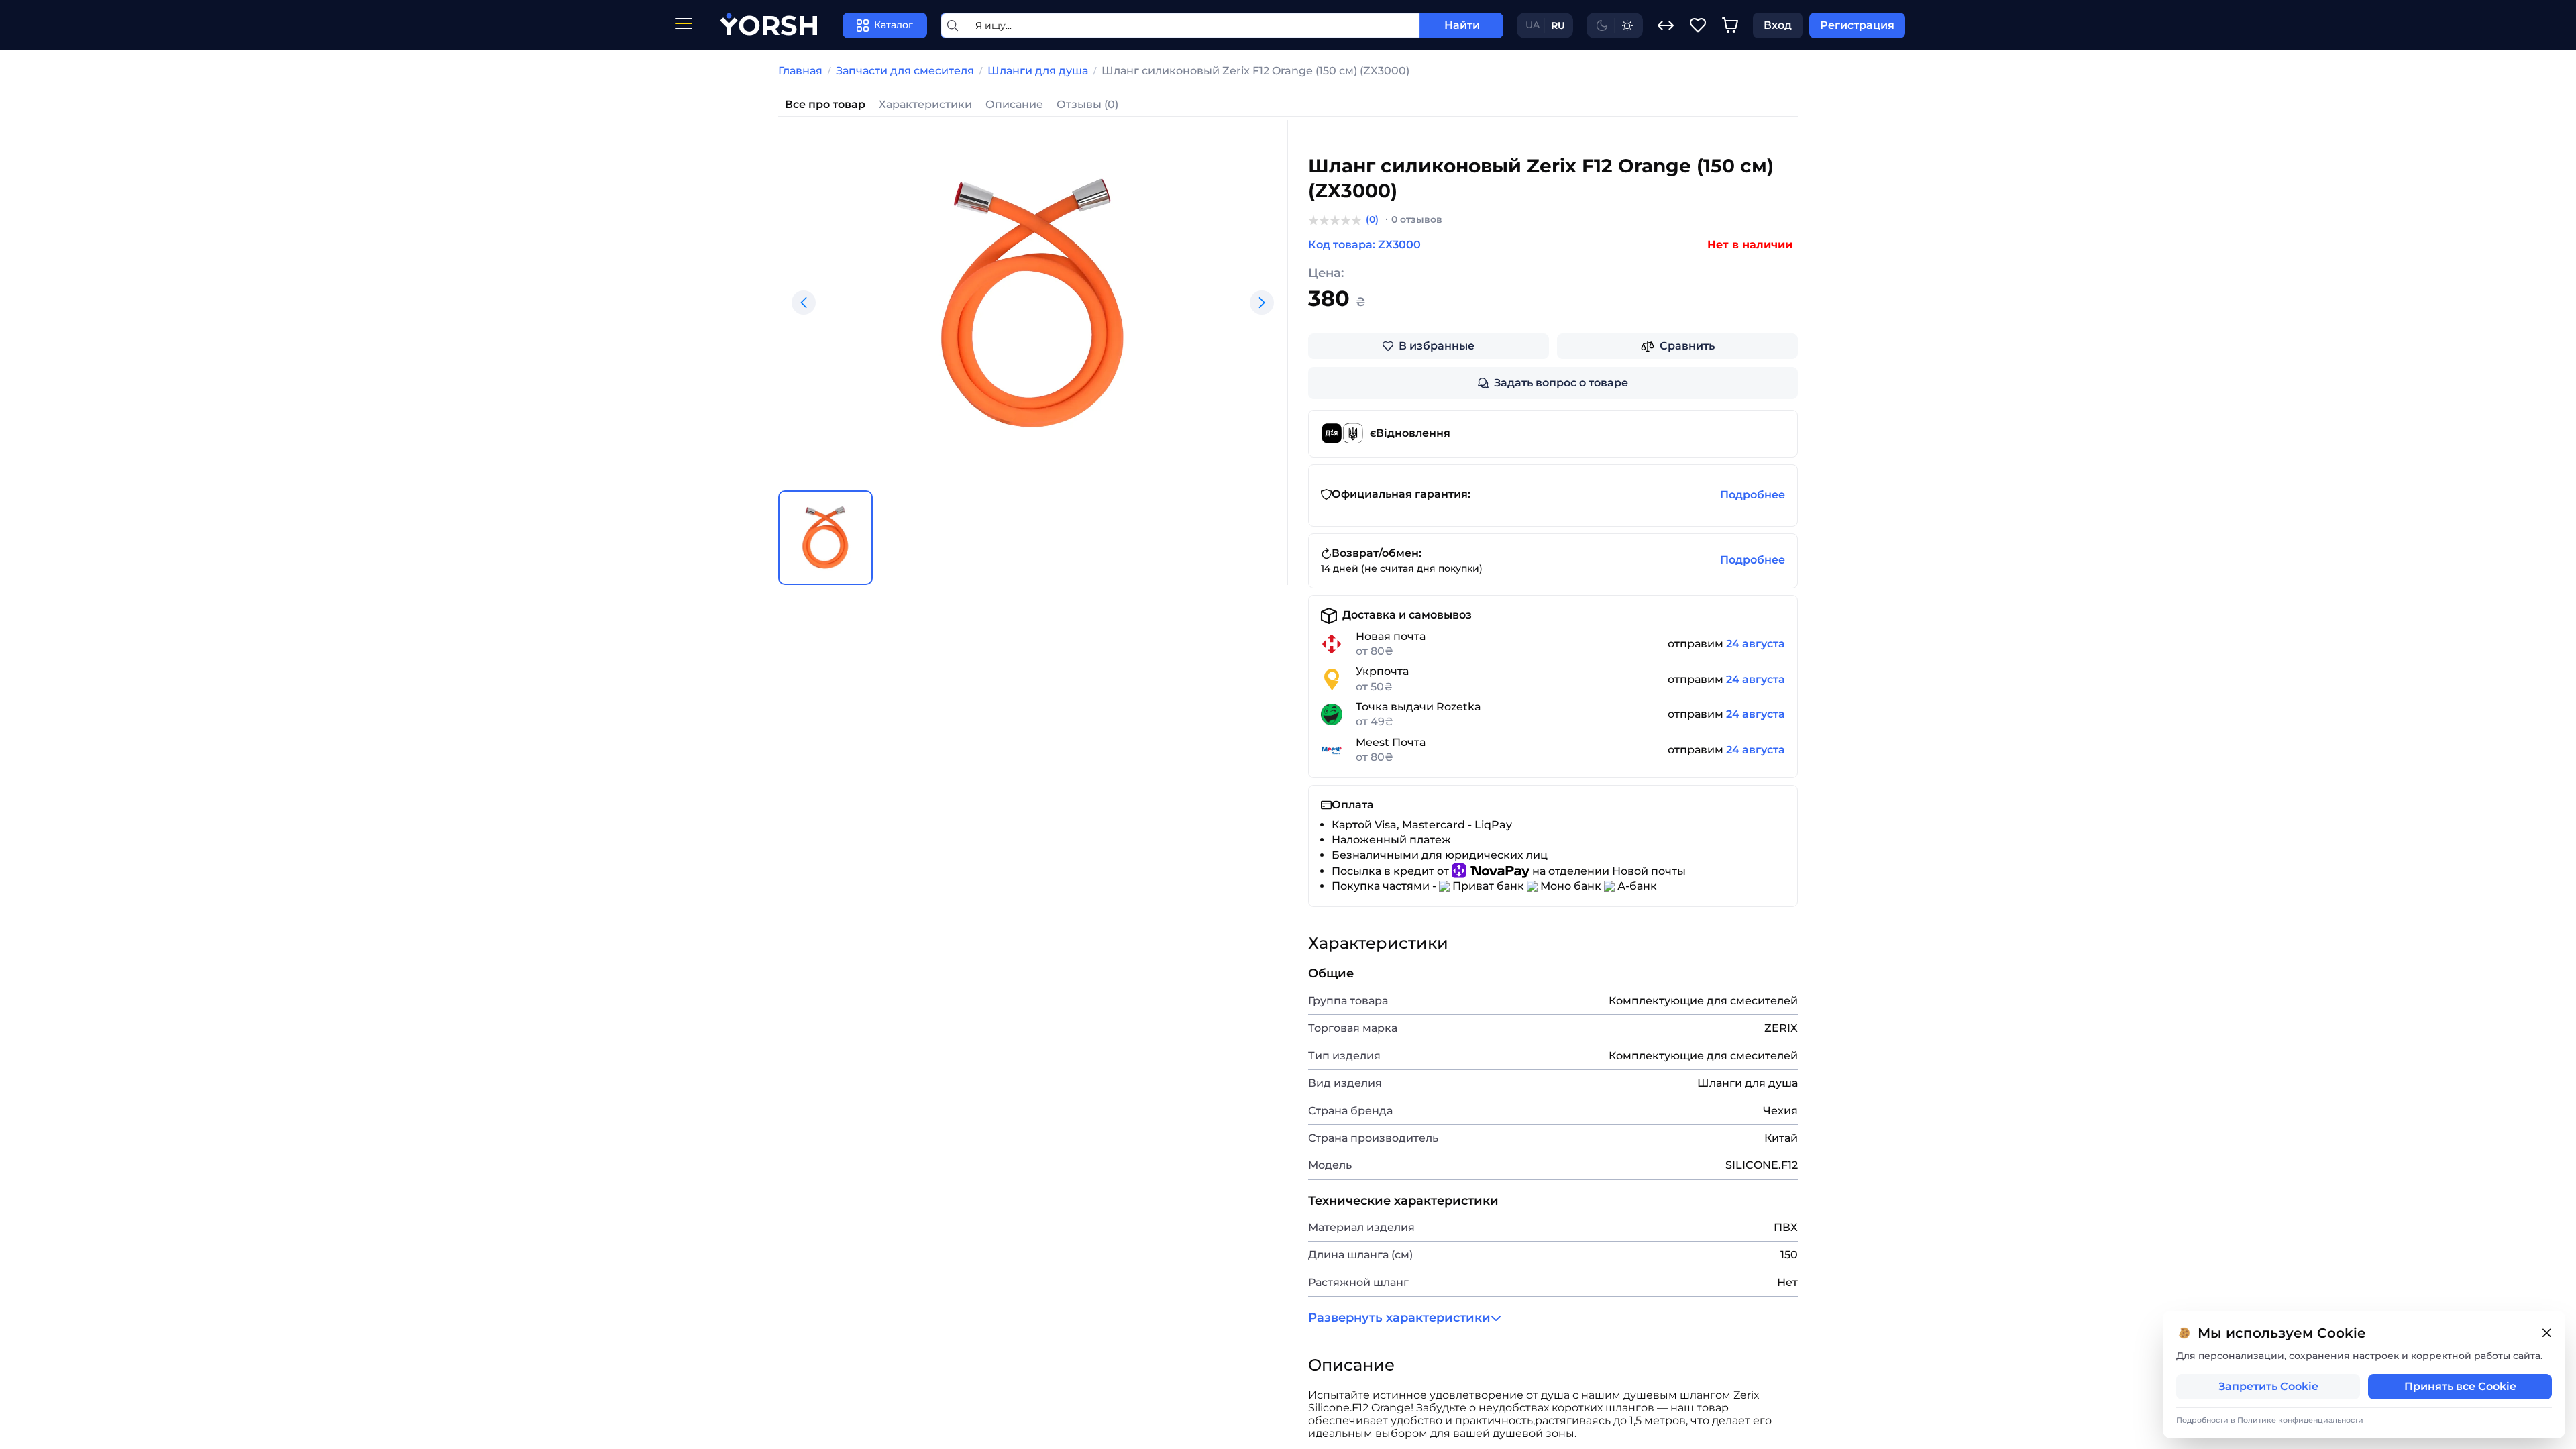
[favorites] (1698, 25)
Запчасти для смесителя (905, 71)
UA (1533, 25)
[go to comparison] (1666, 25)
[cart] (1730, 25)
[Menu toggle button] (684, 25)
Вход (1778, 25)
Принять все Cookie (2460, 1386)
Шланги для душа (1038, 71)
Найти (1462, 25)
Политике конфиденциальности (2300, 1420)
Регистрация (1857, 25)
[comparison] (1666, 25)
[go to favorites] (1698, 25)
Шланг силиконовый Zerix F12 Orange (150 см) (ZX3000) (1255, 71)
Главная (800, 71)
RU (1558, 25)
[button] (804, 303)
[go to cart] (1730, 25)
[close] (2546, 1333)
